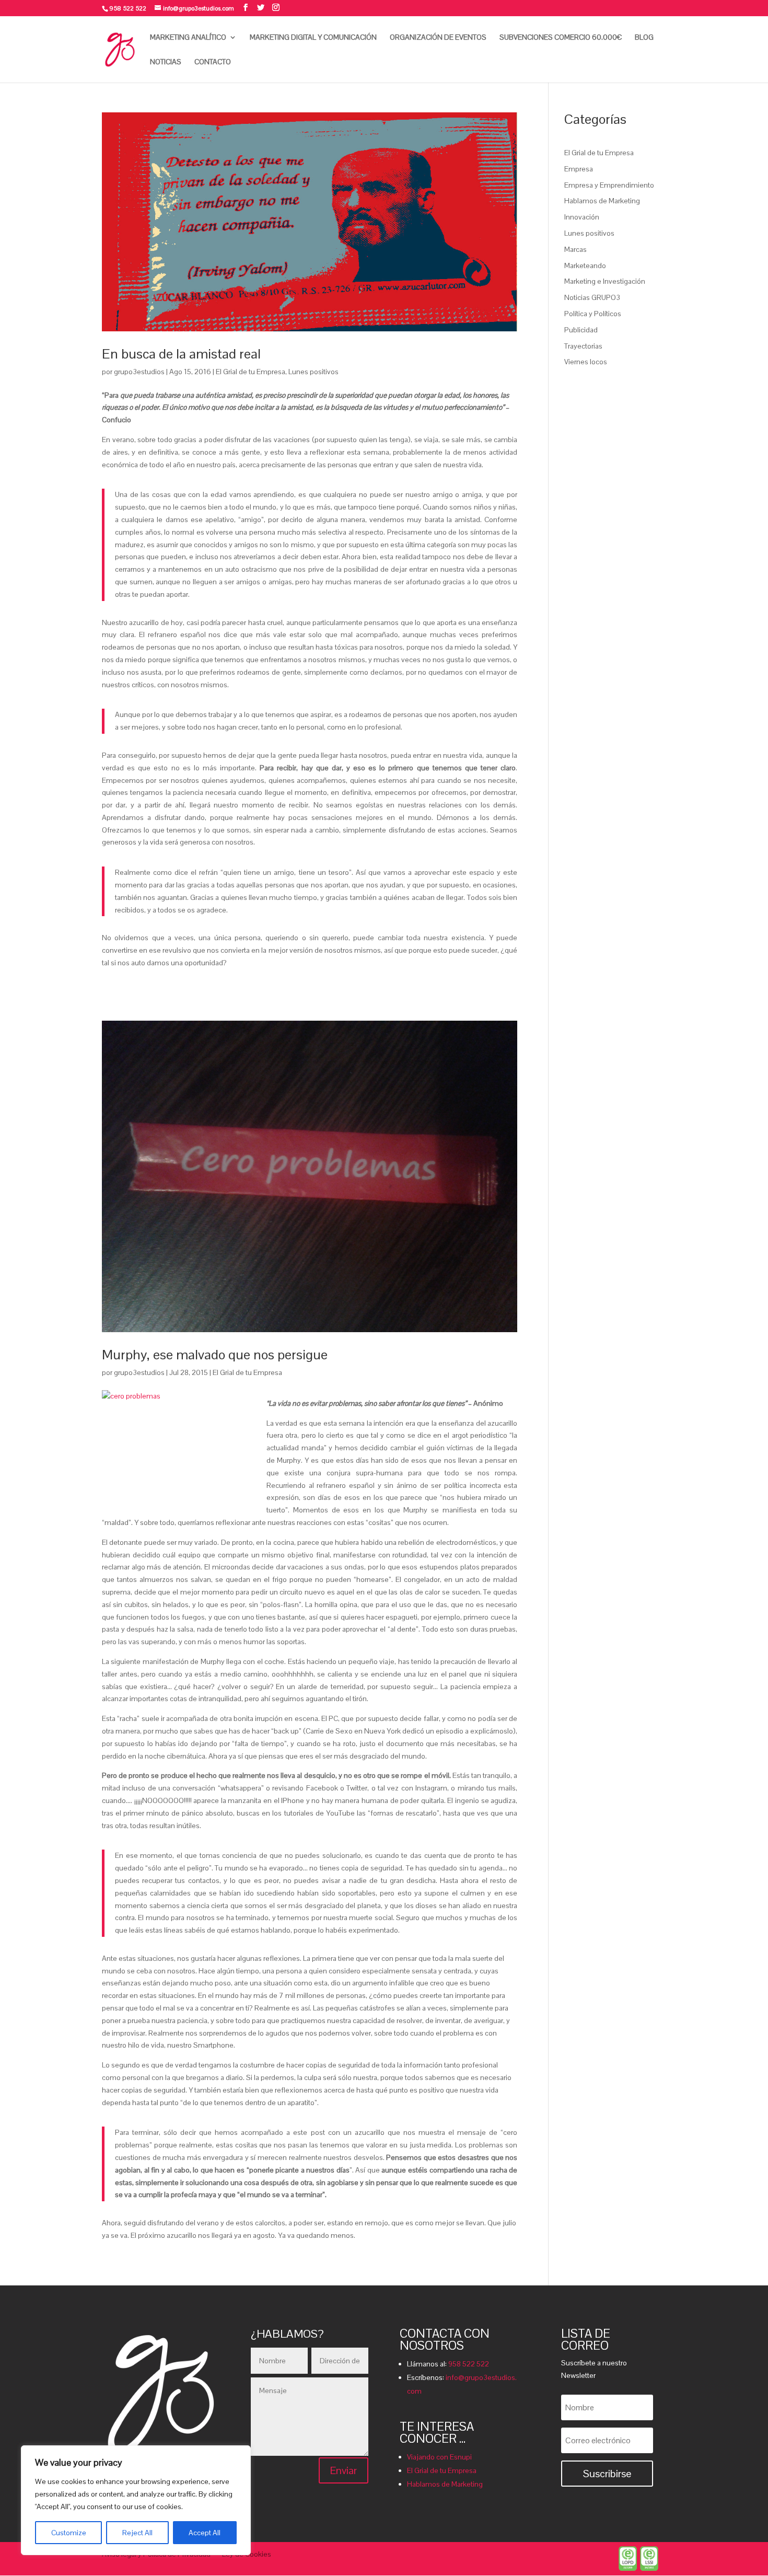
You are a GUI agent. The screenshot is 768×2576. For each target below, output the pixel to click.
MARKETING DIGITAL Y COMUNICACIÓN (313, 38)
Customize (69, 2533)
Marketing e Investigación (605, 281)
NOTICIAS (166, 62)
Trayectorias (583, 346)
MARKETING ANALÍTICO (188, 38)
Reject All (137, 2533)
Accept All (205, 2533)
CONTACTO (213, 62)
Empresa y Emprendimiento (609, 185)
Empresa (579, 169)
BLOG (644, 38)
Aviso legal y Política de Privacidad (156, 2555)
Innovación (582, 217)
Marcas (575, 249)
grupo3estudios (139, 372)
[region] (136, 2500)
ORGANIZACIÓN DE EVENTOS (438, 38)
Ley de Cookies (247, 2555)
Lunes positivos (313, 372)
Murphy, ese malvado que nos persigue (215, 1355)
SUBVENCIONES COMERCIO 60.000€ (561, 38)
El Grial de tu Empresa (251, 372)
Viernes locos (586, 362)
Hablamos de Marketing (602, 201)
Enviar (344, 2470)
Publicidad (581, 330)
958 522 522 (469, 2364)
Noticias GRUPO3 (592, 297)
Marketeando (585, 265)
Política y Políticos (593, 314)
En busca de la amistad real (181, 354)
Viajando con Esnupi (439, 2457)
